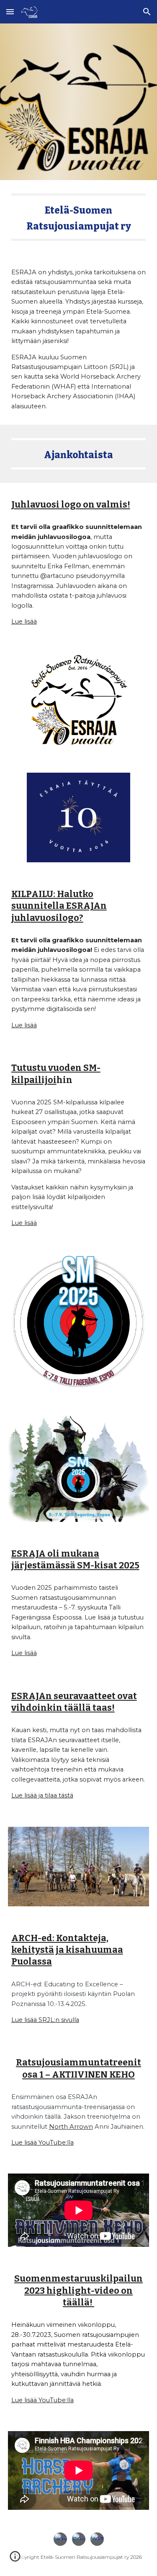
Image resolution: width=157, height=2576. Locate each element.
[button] (10, 12)
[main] (79, 217)
